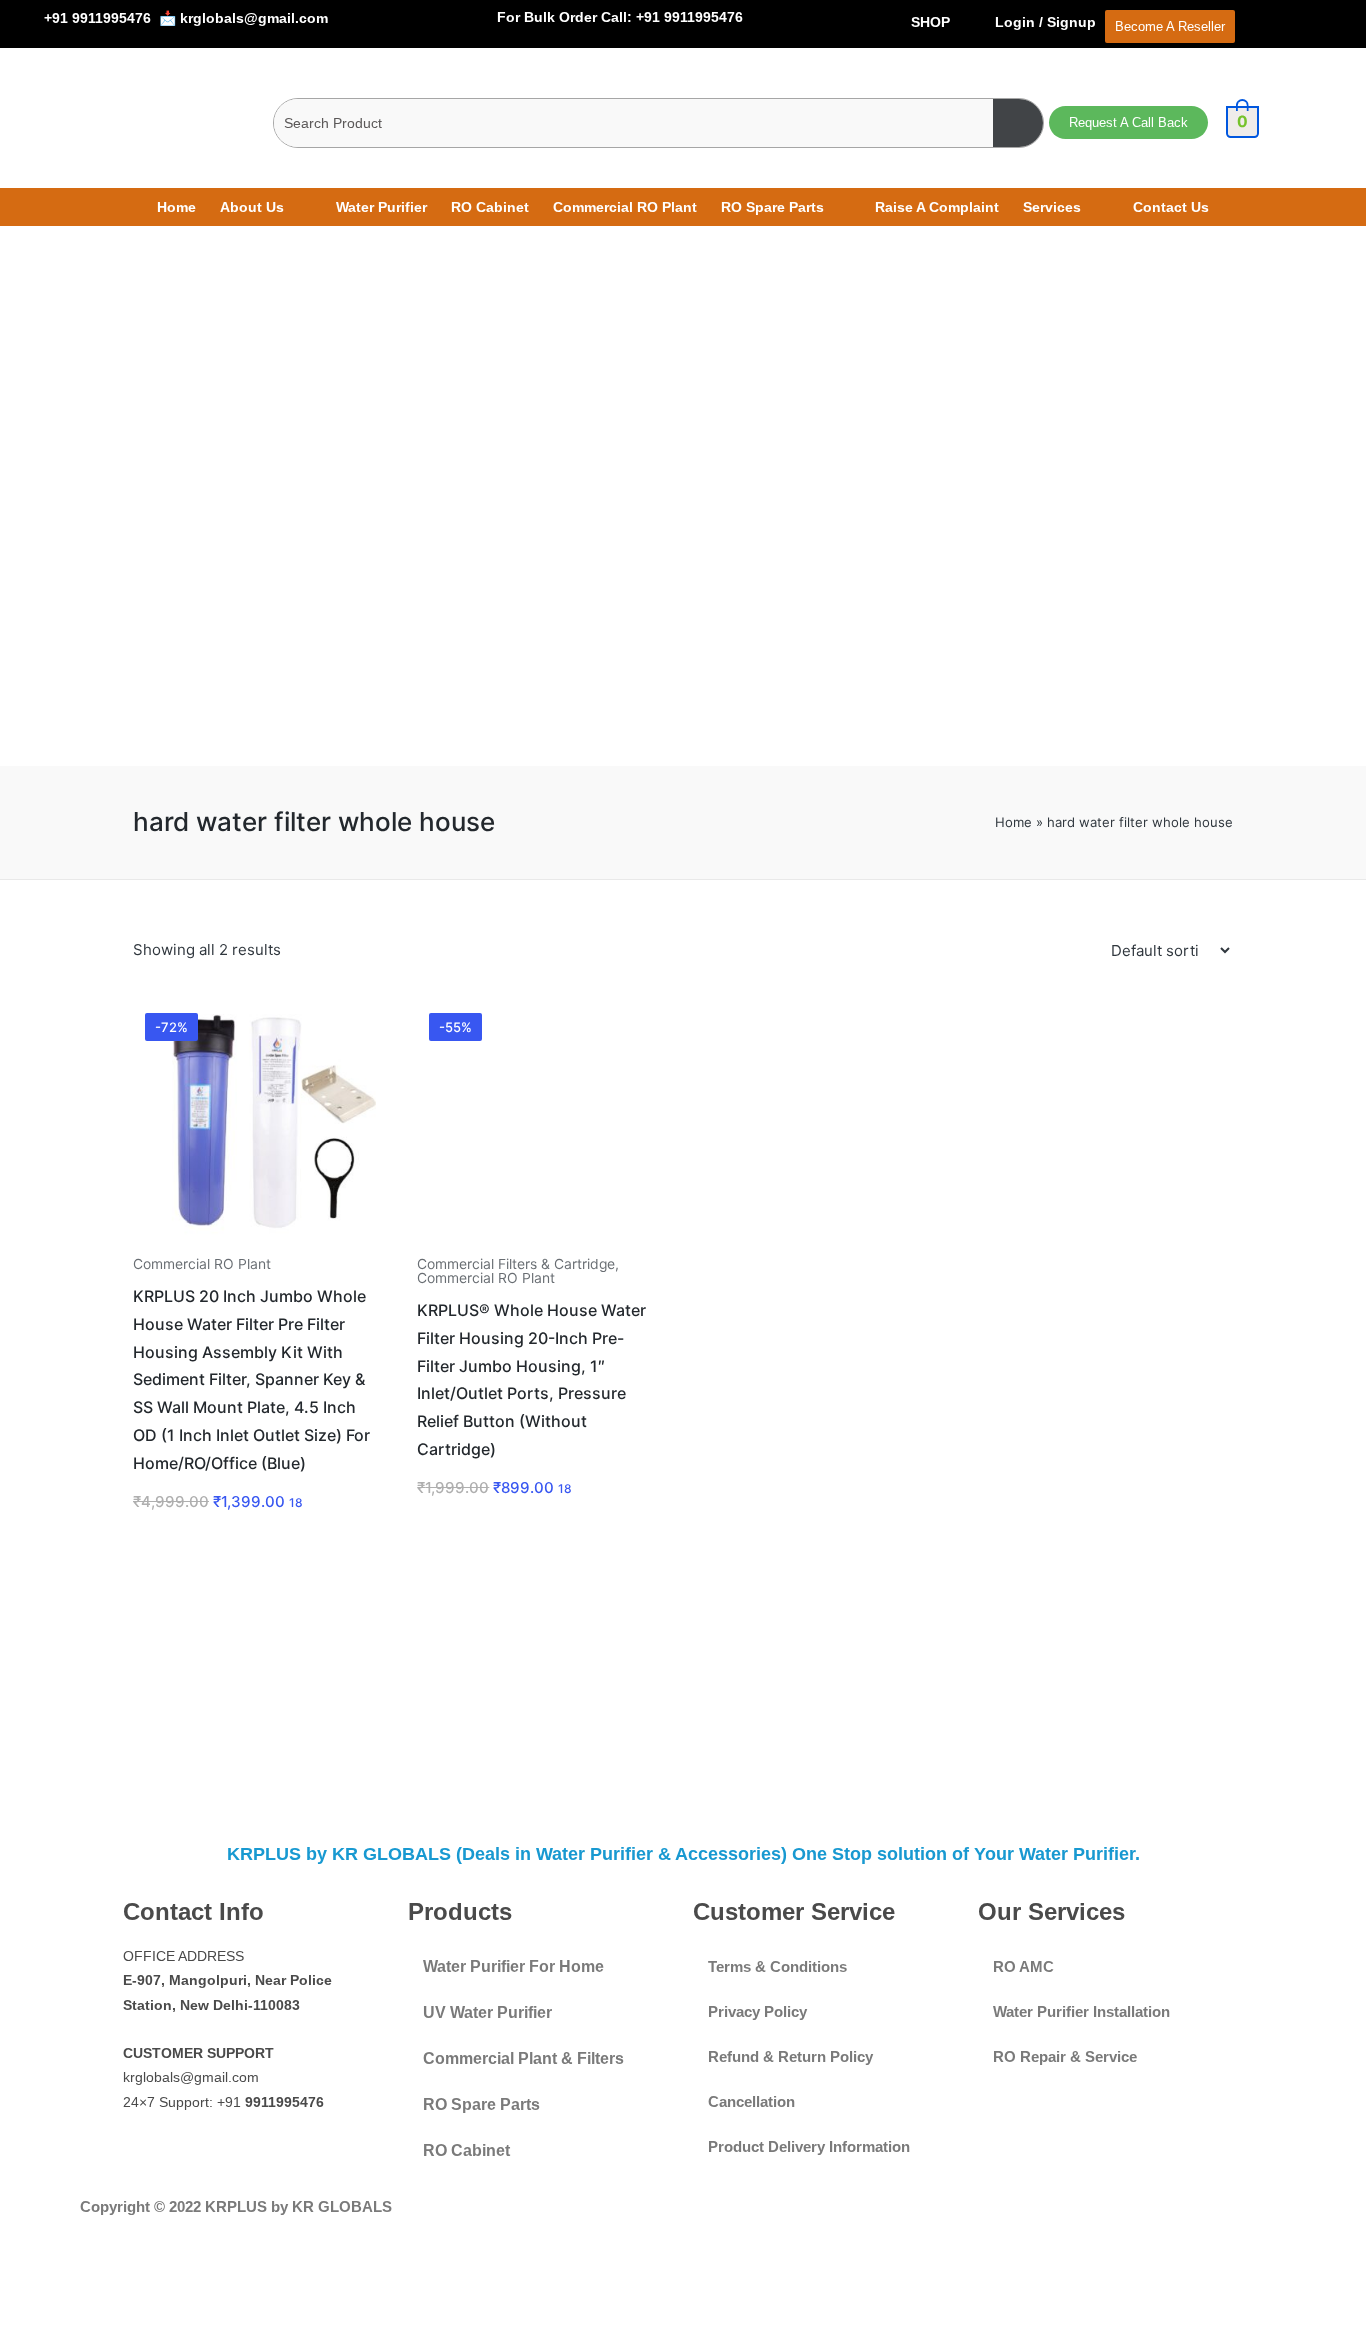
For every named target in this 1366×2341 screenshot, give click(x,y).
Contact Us (1171, 207)
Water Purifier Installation (1081, 2011)
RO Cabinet (490, 207)
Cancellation (751, 2101)
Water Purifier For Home (513, 1966)
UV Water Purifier (487, 2012)
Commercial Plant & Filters (523, 2058)
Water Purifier (381, 207)
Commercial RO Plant (625, 207)
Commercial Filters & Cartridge (516, 1264)
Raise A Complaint (937, 207)
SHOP (930, 22)
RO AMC (1023, 1966)
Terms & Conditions (777, 1966)
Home (176, 207)
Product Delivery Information (809, 2146)
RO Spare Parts (772, 207)
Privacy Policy (757, 2011)
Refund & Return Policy (790, 2056)
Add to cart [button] (254, 1241)
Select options (539, 1241)
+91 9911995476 (97, 18)
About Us (252, 207)
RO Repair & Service (1065, 2056)
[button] (266, 207)
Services (1052, 207)
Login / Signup (1047, 22)
